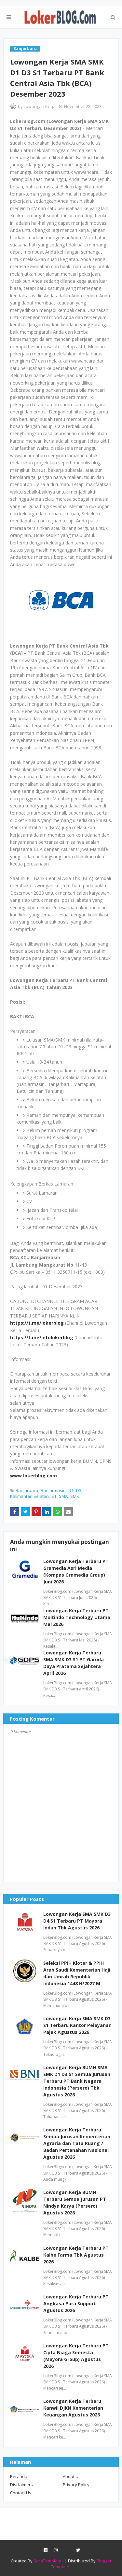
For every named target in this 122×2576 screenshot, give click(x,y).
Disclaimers (21, 2485)
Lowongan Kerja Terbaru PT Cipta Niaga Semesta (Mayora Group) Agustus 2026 (76, 2356)
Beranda (19, 2476)
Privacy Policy (76, 2485)
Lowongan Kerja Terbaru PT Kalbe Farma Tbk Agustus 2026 (76, 2255)
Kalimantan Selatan (29, 1496)
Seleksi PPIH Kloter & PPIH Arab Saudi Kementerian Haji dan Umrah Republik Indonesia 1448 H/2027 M (77, 1973)
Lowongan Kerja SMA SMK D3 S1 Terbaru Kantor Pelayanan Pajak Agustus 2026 (77, 2025)
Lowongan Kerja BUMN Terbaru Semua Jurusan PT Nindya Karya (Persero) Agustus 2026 (75, 2202)
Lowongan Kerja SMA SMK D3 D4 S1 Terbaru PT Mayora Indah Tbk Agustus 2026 (77, 1921)
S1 (54, 1496)
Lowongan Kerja (40, 106)
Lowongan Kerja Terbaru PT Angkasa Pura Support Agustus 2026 (76, 2303)
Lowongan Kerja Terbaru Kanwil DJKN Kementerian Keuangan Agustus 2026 (73, 2408)
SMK (75, 1496)
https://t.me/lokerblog (37, 1323)
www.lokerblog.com (34, 1476)
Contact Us (21, 2493)
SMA (63, 1496)
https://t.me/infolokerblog (42, 1337)
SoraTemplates (49, 2561)
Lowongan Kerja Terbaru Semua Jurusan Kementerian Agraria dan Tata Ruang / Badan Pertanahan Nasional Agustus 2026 (77, 2143)
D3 (79, 1490)
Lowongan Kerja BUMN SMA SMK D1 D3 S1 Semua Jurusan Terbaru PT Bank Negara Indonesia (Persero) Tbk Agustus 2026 (77, 2081)
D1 (71, 1490)
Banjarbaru (27, 1490)
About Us (72, 2476)
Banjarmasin (53, 1490)
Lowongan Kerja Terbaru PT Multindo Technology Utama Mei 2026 (77, 1617)
